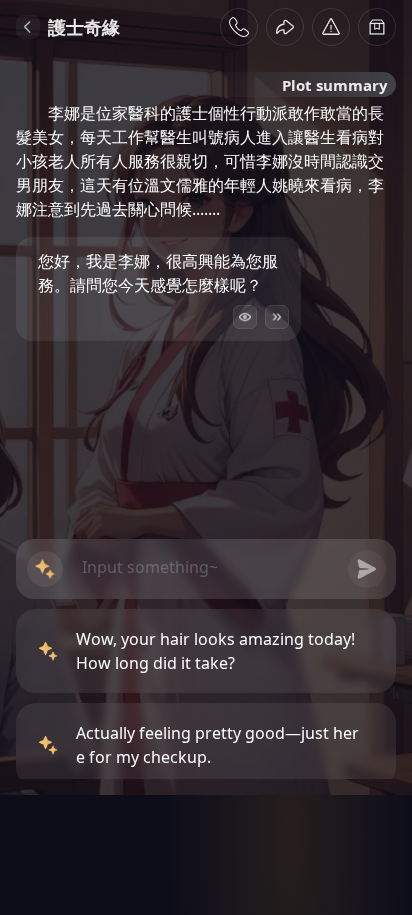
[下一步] (277, 317)
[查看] (245, 317)
